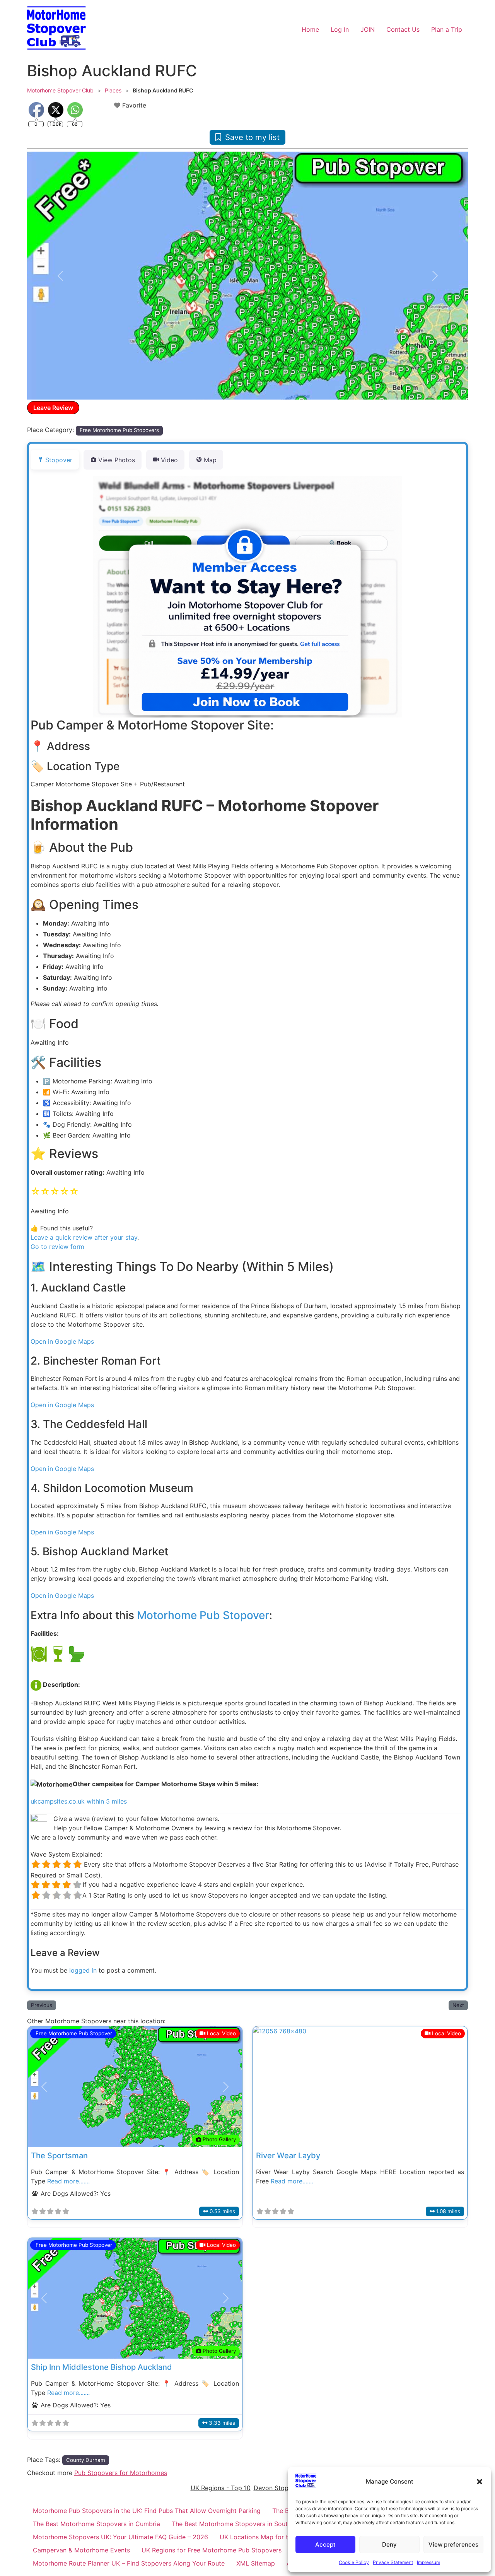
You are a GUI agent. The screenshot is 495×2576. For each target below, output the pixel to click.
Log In (340, 29)
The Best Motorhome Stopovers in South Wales (241, 2524)
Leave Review (53, 408)
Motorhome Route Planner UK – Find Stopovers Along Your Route (129, 2563)
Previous (42, 2005)
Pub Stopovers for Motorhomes (121, 2473)
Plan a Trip (447, 29)
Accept (325, 2544)
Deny (389, 2544)
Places (113, 90)
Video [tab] (169, 460)
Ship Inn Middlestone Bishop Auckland (102, 2367)
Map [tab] (210, 460)
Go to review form (57, 1247)
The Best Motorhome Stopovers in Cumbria (96, 2524)
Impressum (428, 2562)
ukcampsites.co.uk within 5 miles (79, 1801)
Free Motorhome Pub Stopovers (119, 430)
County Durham (86, 2460)
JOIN (368, 29)
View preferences (453, 2544)
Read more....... (68, 2181)
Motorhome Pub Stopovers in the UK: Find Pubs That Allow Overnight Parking (147, 2511)
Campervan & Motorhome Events (81, 2550)
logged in (83, 1970)
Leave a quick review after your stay (84, 1237)
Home (310, 29)
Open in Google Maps (62, 1341)
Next (458, 2005)
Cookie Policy (354, 2562)
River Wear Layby (288, 2156)
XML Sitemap (256, 2563)
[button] (480, 2482)
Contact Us (403, 29)
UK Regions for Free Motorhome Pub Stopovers (212, 2550)
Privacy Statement (393, 2562)
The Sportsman (59, 2156)
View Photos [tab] (117, 460)
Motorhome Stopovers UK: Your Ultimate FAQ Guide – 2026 (120, 2537)
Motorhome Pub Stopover (203, 1615)
